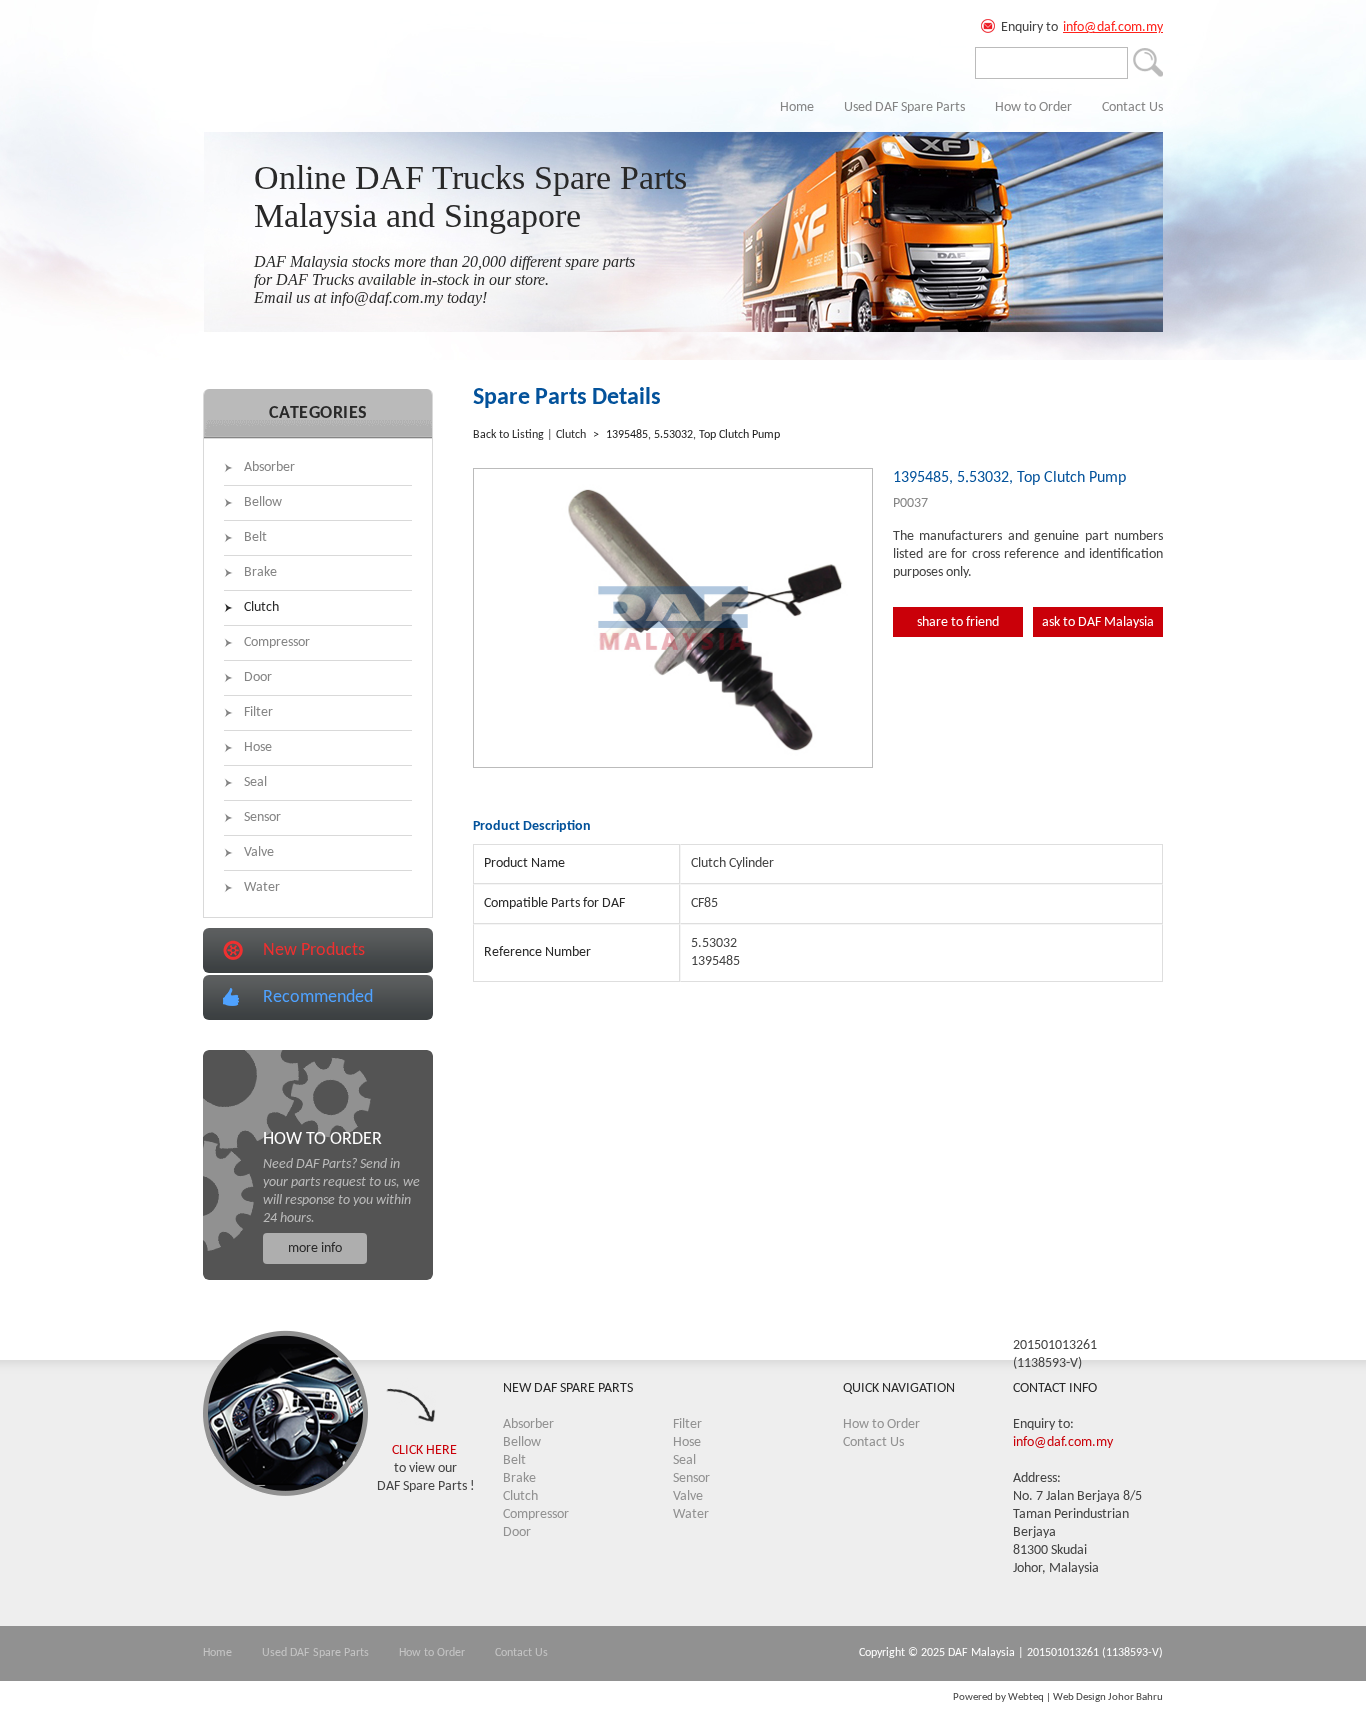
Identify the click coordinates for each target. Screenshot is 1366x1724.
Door (258, 677)
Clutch (261, 607)
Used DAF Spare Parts (904, 107)
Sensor (262, 817)
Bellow (263, 502)
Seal (255, 782)
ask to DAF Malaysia (1098, 622)
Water (262, 887)
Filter (258, 712)
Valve (259, 852)
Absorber (269, 467)
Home (797, 107)
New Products (314, 950)
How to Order (1033, 107)
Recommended (318, 997)
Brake (260, 572)
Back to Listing (508, 435)
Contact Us (1132, 107)
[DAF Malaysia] (278, 75)
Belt (255, 537)
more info (315, 1248)
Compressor (277, 642)
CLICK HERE (424, 1450)
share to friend (958, 622)
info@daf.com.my (1113, 27)
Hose (258, 747)
